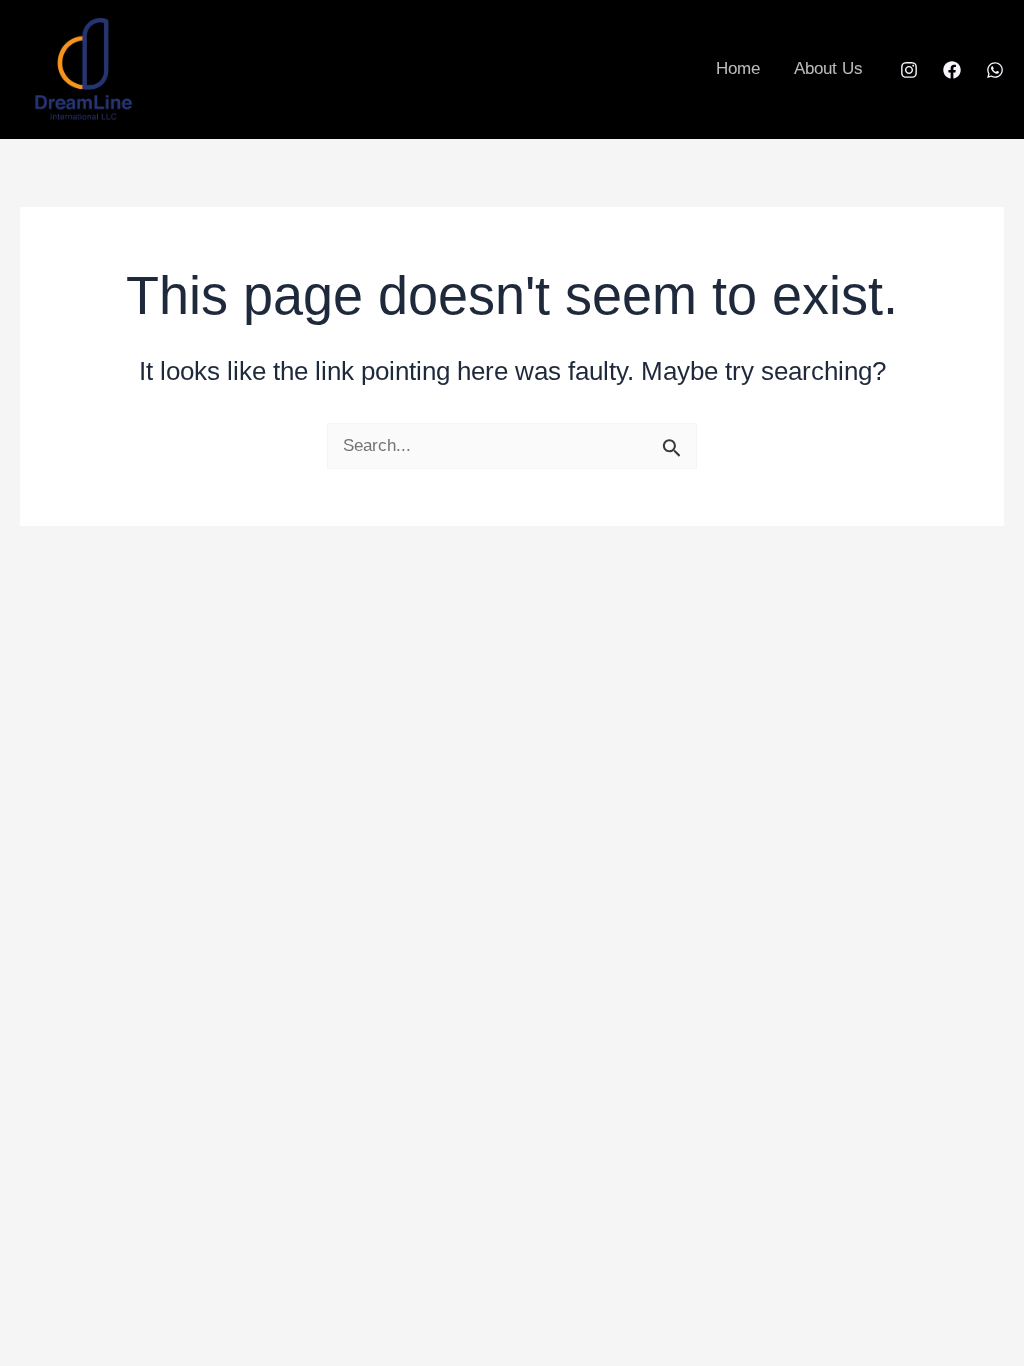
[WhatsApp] (995, 70)
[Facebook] (952, 70)
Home (738, 68)
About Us (828, 68)
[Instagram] (909, 70)
